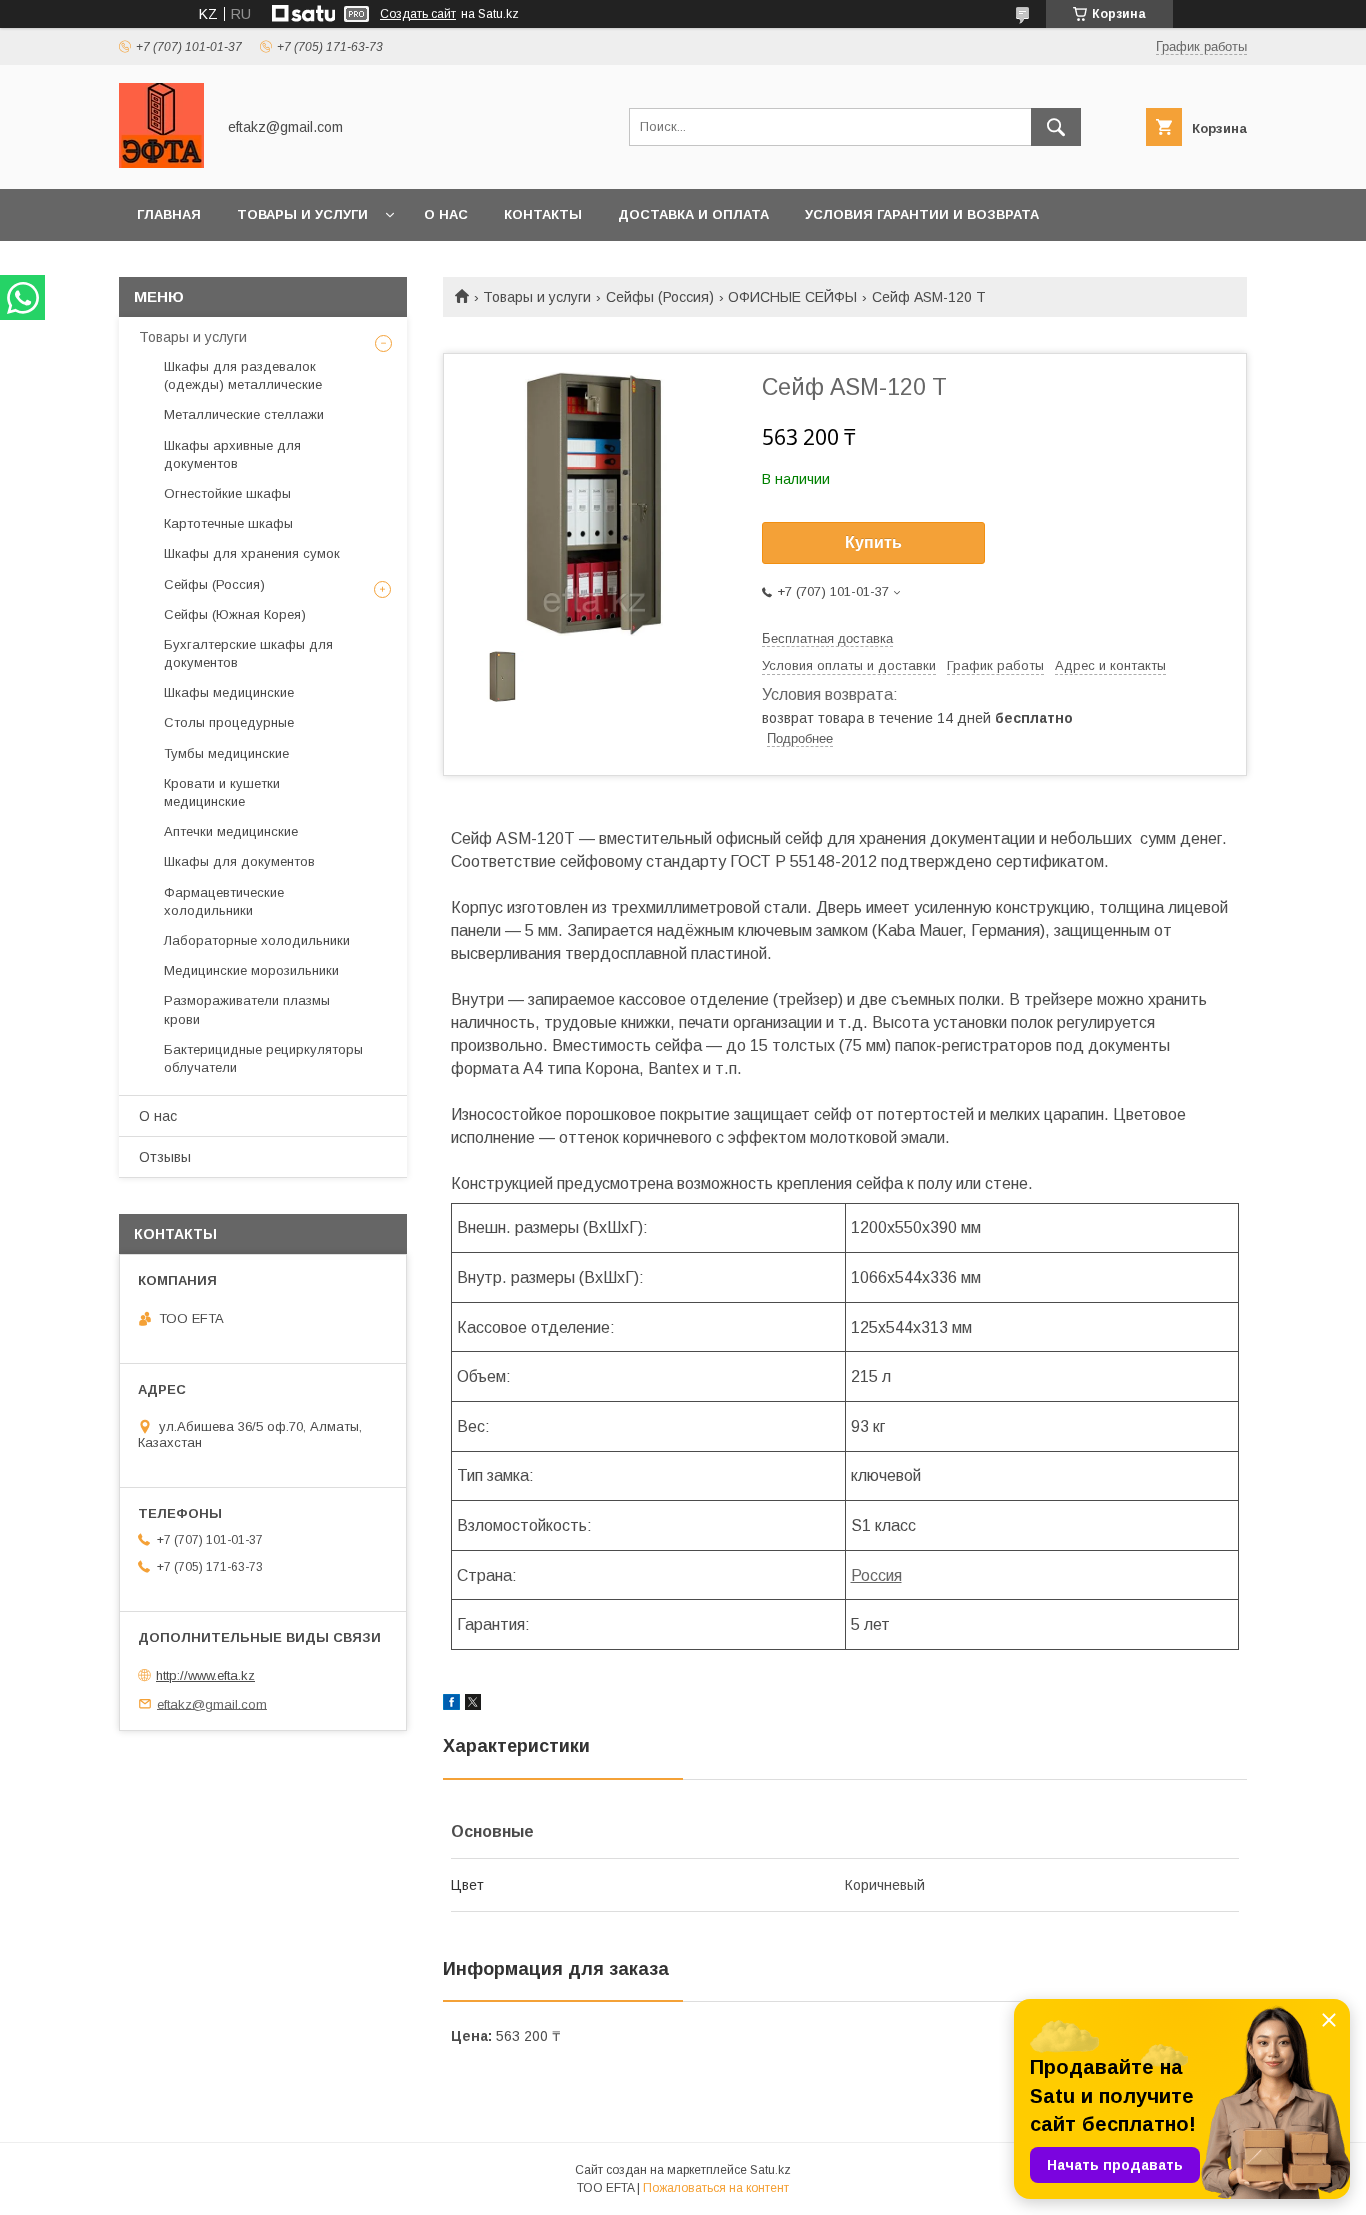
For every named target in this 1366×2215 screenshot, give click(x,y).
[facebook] (451, 1705)
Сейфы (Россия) (660, 297)
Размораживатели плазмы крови (247, 1009)
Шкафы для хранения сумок (252, 553)
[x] (473, 1705)
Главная (169, 214)
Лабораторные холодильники (257, 940)
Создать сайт (418, 14)
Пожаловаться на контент (716, 2188)
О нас (446, 214)
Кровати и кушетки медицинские (222, 792)
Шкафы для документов (239, 861)
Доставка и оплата (693, 214)
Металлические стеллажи (244, 414)
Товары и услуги (302, 214)
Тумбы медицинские (226, 753)
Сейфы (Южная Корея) (235, 614)
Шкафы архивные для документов (232, 454)
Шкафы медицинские (229, 692)
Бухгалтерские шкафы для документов (248, 653)
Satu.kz (770, 2170)
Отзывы (165, 1157)
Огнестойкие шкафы (227, 493)
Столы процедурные (229, 722)
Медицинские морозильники (251, 970)
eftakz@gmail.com (212, 1703)
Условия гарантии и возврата (922, 214)
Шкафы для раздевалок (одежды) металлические (243, 375)
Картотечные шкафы (228, 523)
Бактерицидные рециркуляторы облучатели (263, 1058)
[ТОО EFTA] (161, 163)
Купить (873, 542)
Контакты (543, 214)
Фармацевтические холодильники (224, 901)
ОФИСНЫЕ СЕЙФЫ (792, 297)
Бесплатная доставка (827, 638)
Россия (876, 1575)
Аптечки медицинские (231, 831)
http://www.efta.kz (205, 1675)
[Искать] (1056, 127)
